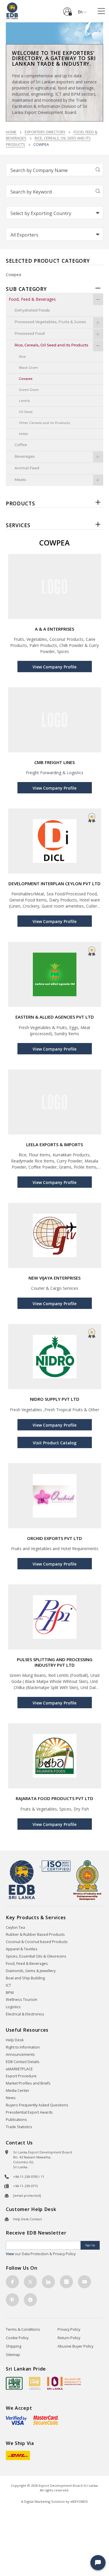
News (11, 2098)
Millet (24, 434)
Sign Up (90, 2245)
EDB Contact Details (23, 2062)
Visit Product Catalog (55, 1443)
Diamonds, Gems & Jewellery (31, 1971)
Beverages (25, 457)
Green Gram (29, 390)
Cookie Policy (17, 2338)
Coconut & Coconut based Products (37, 1942)
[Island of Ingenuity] (64, 2383)
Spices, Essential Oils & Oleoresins (36, 1956)
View (10, 2254)
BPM (10, 1993)
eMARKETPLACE (19, 2069)
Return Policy (69, 2338)
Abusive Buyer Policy (75, 2346)
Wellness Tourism (22, 2000)
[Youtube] (84, 2282)
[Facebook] (12, 2282)
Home (11, 132)
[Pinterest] (12, 2300)
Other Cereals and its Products (44, 423)
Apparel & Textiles (22, 1949)
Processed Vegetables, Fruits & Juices (50, 322)
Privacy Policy (69, 2329)
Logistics (13, 2007)
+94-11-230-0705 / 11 (29, 2177)
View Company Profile (54, 667)
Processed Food (30, 334)
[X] (30, 2282)
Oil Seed (26, 412)
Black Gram (28, 368)
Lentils (24, 401)
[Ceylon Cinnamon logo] (35, 2383)
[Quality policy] (54, 1866)
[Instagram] (66, 2282)
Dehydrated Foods (32, 311)
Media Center (18, 2091)
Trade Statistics (19, 2127)
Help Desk (15, 2040)
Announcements (20, 2054)
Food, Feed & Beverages (27, 1964)
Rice (22, 357)
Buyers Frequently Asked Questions (37, 2105)
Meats (20, 480)
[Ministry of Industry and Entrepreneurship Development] (87, 1880)
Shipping (14, 2346)
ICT (8, 1985)
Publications (16, 2120)
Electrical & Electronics (25, 2014)
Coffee (21, 445)
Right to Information (23, 2047)
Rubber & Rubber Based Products (35, 1934)
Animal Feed (27, 468)
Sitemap (13, 2355)
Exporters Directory (45, 132)
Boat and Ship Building (25, 1978)
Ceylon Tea (15, 1927)
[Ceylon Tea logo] (14, 2383)
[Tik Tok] (30, 2300)
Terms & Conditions (23, 2329)
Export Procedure (21, 2076)
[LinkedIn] (48, 2282)
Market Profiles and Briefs (28, 2083)
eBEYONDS (79, 2501)
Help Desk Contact (27, 2219)
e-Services (67, 9)
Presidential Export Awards (29, 2112)
